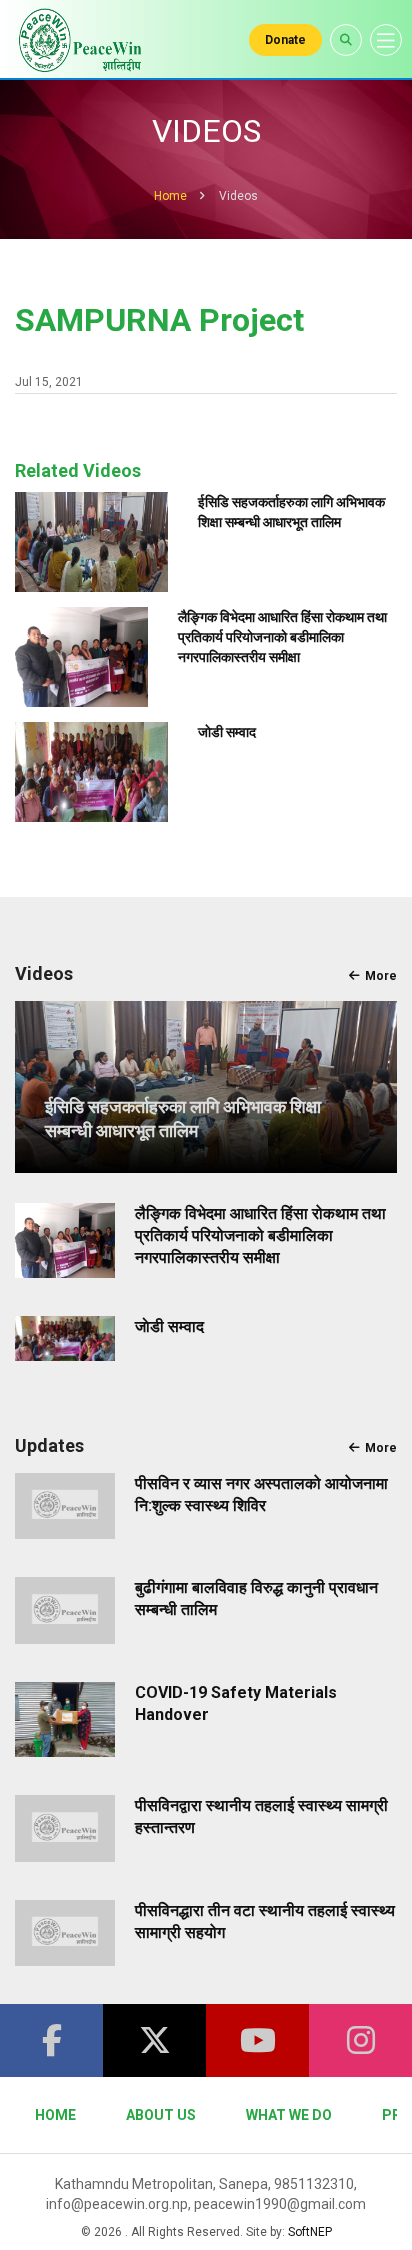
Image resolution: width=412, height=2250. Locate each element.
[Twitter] (154, 2040)
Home (170, 196)
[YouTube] (257, 2040)
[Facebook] (51, 2040)
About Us (161, 2115)
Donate (285, 40)
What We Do (289, 2115)
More (381, 976)
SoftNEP (310, 2232)
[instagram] (360, 2040)
